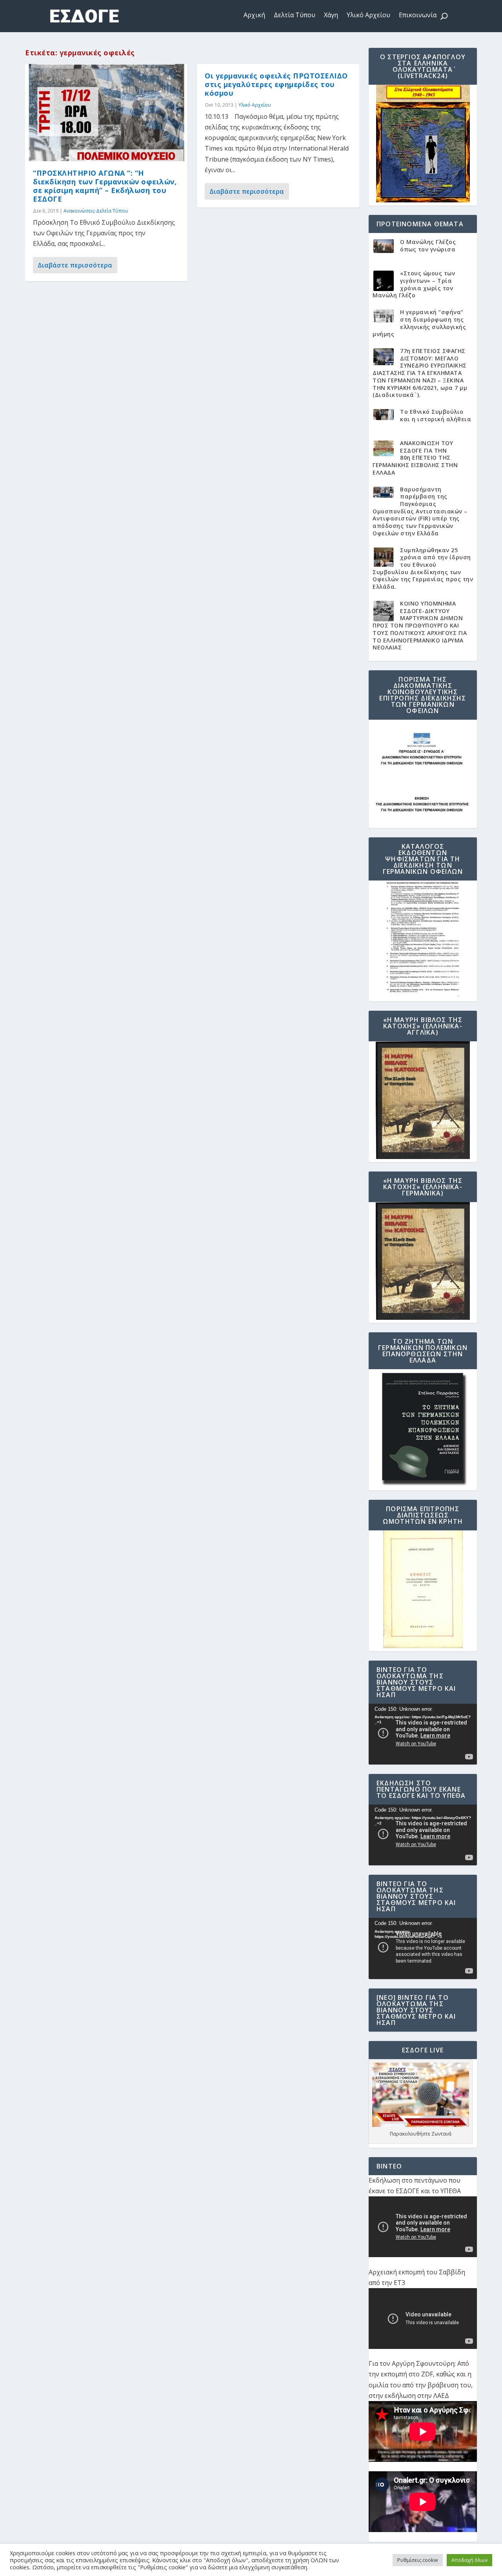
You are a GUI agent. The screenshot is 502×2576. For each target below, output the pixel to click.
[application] (423, 1734)
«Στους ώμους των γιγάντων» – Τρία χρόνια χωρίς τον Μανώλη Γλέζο (414, 284)
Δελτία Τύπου (295, 15)
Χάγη (331, 15)
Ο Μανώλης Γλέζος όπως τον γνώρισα (428, 246)
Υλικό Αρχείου (368, 15)
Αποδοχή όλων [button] (469, 2560)
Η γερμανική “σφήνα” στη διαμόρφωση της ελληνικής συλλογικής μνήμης (419, 323)
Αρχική (254, 15)
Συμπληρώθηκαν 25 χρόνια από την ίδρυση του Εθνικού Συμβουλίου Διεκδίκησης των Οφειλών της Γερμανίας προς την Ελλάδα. (423, 569)
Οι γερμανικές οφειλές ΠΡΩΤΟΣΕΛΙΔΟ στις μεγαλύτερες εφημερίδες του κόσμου (276, 84)
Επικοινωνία (418, 15)
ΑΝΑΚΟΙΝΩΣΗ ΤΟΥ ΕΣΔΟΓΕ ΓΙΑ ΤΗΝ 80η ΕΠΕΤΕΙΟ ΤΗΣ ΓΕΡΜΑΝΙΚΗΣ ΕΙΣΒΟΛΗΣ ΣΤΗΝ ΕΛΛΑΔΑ (415, 458)
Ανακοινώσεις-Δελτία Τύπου (96, 211)
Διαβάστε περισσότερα (75, 265)
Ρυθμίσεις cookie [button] (418, 2560)
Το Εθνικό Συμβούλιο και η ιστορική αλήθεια (436, 415)
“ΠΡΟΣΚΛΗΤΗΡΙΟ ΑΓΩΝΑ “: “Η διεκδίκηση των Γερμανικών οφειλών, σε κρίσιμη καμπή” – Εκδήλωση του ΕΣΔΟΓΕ (105, 186)
